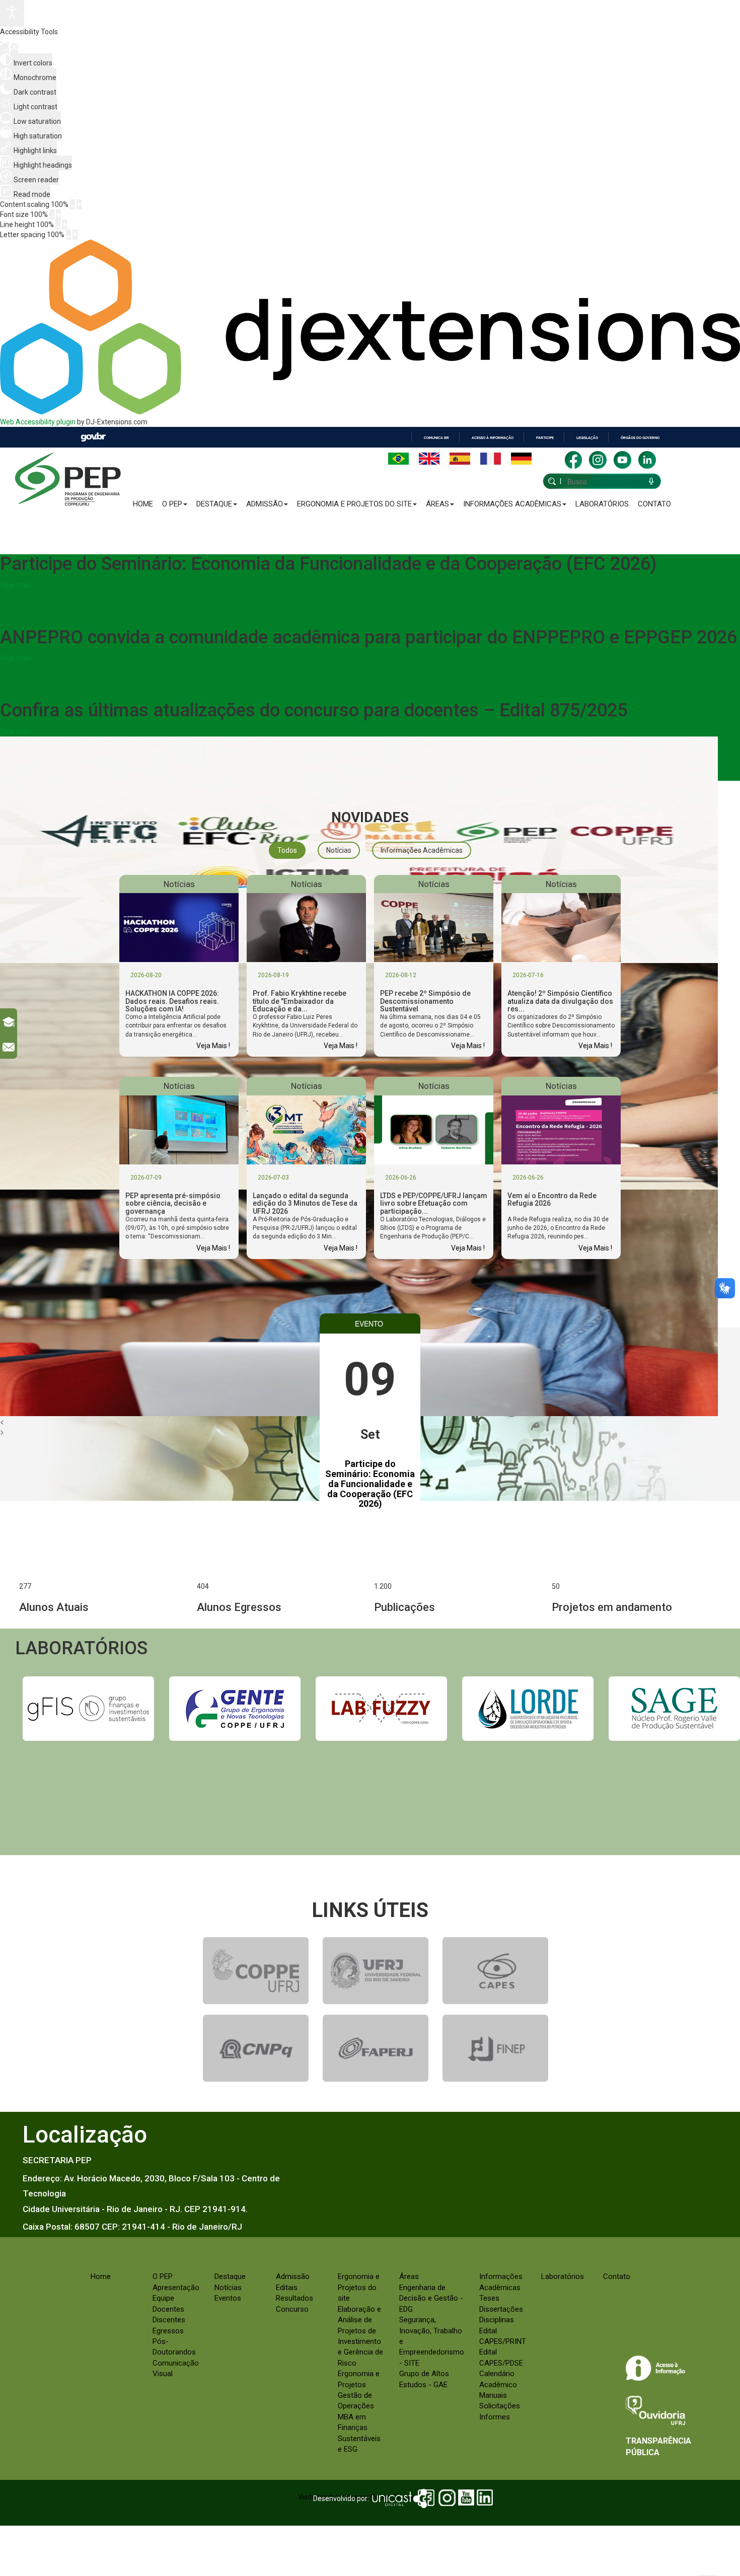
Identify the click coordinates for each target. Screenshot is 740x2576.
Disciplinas (497, 2320)
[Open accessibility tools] (12, 13)
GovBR (93, 437)
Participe (545, 438)
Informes (495, 2417)
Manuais (493, 2395)
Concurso (292, 2309)
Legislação (587, 438)
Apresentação (176, 2288)
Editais (287, 2288)
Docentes (168, 2309)
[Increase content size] (79, 204)
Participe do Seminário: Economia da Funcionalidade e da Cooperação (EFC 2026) (370, 1484)
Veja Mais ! (213, 1046)
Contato (654, 504)
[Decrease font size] (52, 214)
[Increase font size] (58, 214)
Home (143, 504)
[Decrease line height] (58, 225)
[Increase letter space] (75, 235)
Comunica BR (436, 438)
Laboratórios (602, 504)
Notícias (228, 2288)
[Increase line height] (64, 225)
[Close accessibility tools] (14, 48)
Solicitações (500, 2406)
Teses (489, 2298)
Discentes (169, 2320)
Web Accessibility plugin (38, 422)
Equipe (163, 2298)
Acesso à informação (493, 438)
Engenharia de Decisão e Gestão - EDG (431, 2298)
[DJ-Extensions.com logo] (370, 412)
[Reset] (5, 48)
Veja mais (16, 585)
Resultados (294, 2298)
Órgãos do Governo (640, 438)
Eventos (228, 2298)
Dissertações (501, 2309)
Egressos (168, 2331)
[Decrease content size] (72, 204)
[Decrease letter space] (68, 235)
